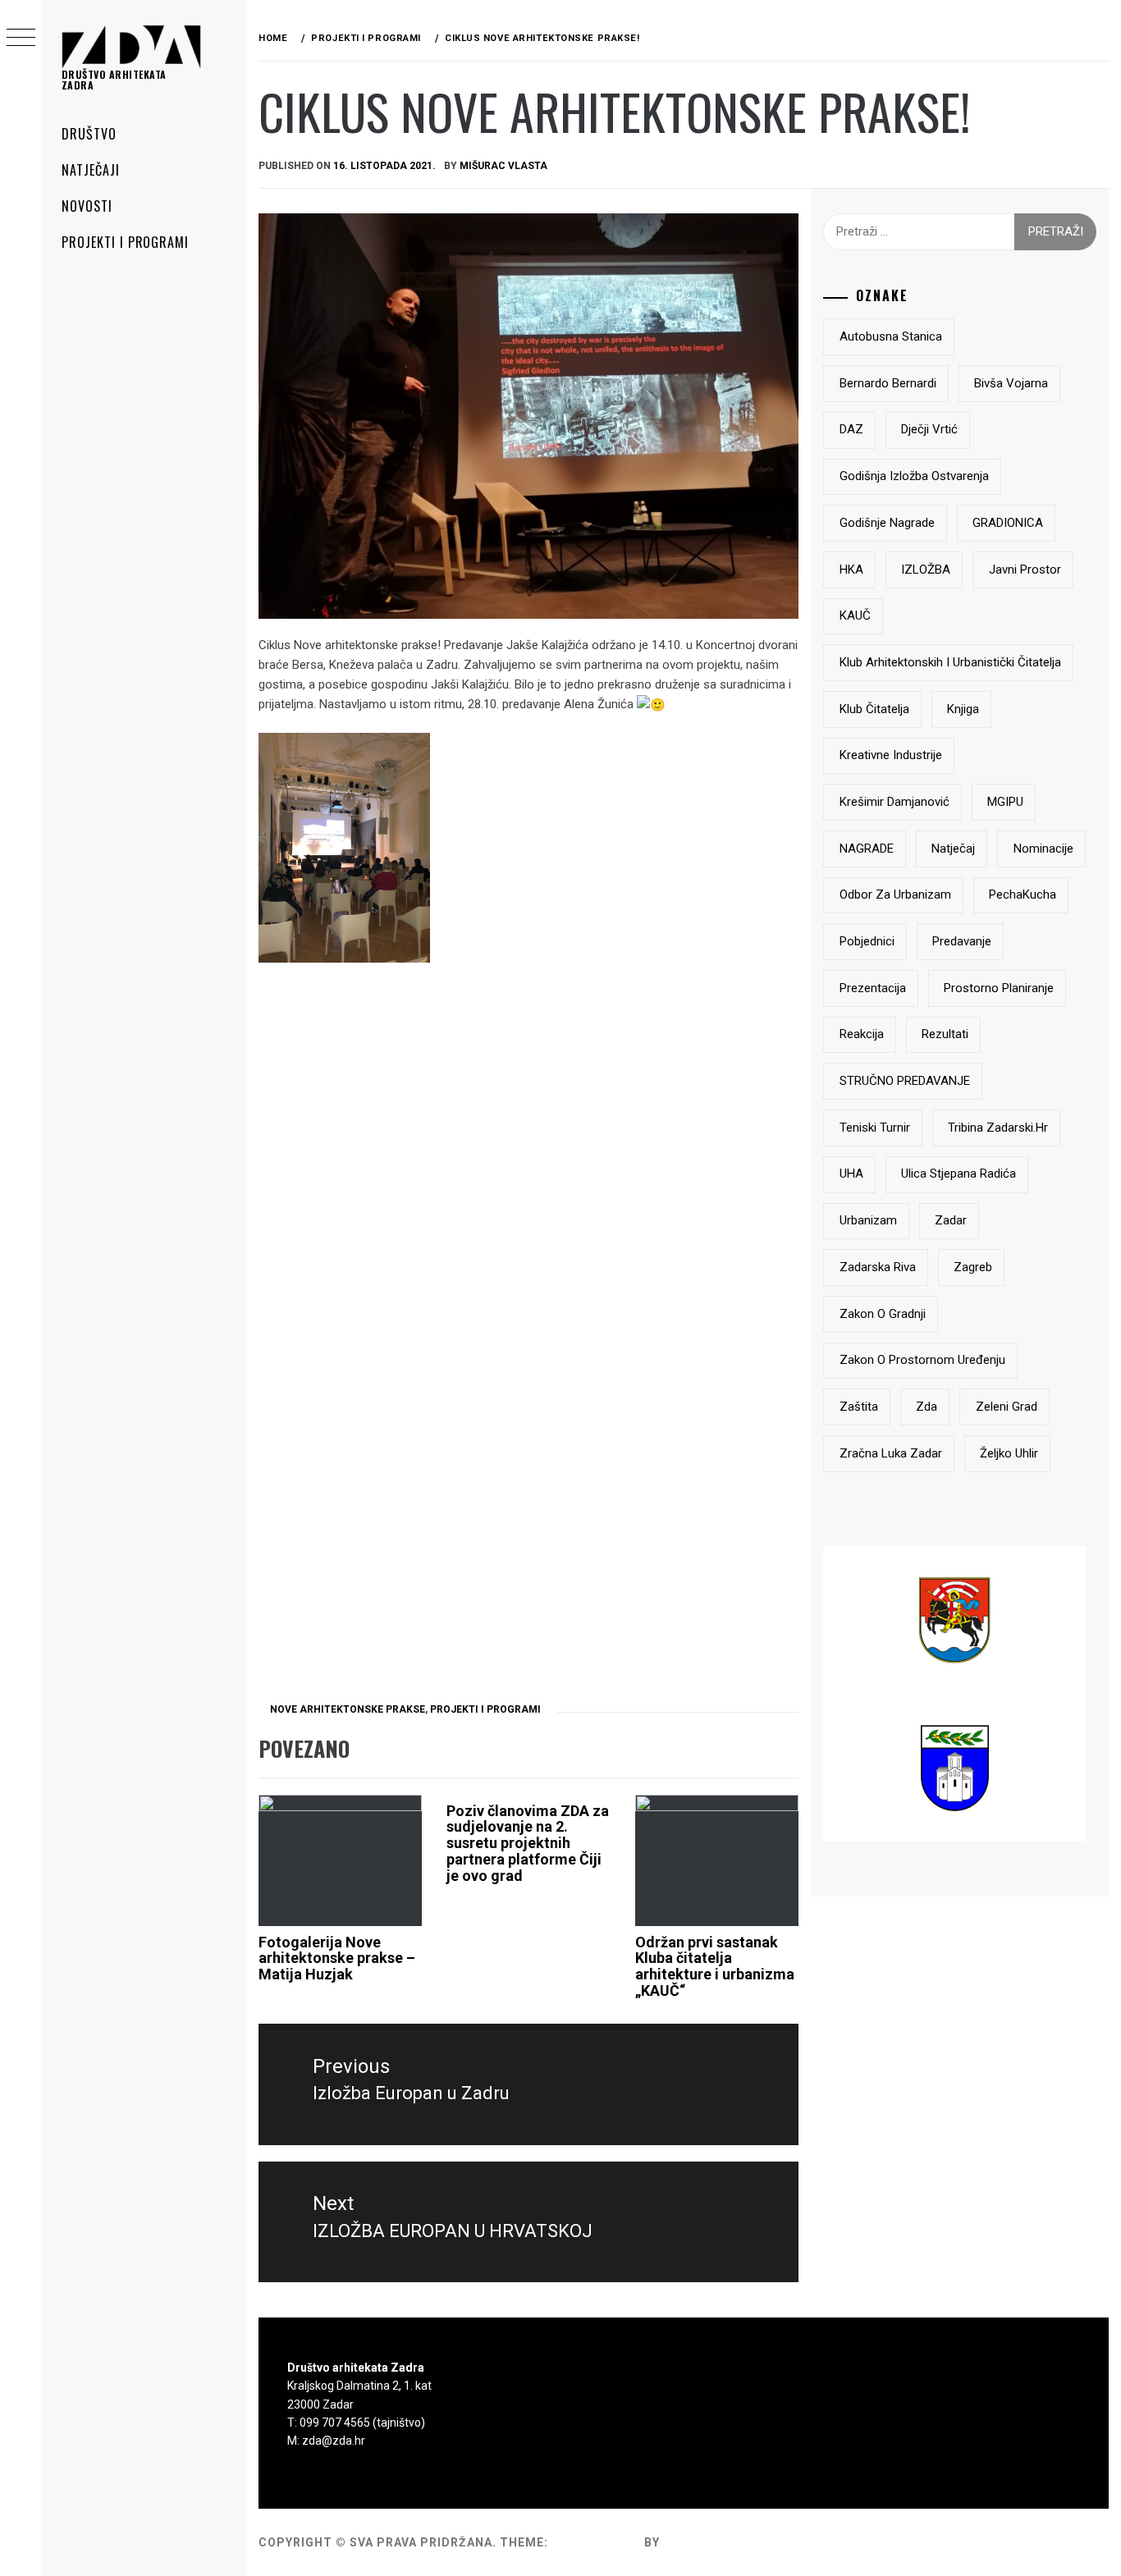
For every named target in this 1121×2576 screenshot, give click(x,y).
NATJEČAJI (91, 170)
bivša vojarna (1011, 383)
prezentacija (873, 988)
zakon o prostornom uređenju (922, 1360)
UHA (851, 1174)
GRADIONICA (1008, 523)
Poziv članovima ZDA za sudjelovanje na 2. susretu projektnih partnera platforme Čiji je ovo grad (528, 1843)
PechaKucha (1023, 895)
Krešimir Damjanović (895, 802)
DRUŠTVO (89, 134)
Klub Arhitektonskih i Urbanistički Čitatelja (950, 662)
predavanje (962, 941)
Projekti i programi (485, 1709)
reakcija (862, 1034)
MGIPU (1005, 802)
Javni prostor (1025, 570)
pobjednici (867, 941)
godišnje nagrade (887, 523)
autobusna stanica (891, 336)
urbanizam (868, 1220)
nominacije (1043, 849)
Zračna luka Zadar (891, 1453)
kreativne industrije (891, 755)
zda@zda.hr (334, 2441)
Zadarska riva (878, 1267)
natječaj (953, 849)
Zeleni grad (1007, 1407)
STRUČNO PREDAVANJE (905, 1081)
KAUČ (855, 615)
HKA (851, 570)
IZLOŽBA (926, 570)
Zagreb (973, 1267)
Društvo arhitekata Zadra (114, 80)
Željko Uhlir (1009, 1453)
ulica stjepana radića (959, 1174)
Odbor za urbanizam (895, 895)
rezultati (945, 1034)
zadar (951, 1220)
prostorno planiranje (999, 988)
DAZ (851, 429)
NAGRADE (867, 849)
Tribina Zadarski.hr (998, 1128)
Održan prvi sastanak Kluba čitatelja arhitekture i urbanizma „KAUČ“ (715, 1966)
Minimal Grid (596, 2542)
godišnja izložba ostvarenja (914, 476)
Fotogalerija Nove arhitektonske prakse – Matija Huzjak (337, 1958)
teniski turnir (875, 1128)
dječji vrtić (929, 429)
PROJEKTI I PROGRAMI (125, 242)
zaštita (859, 1407)
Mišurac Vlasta (503, 166)
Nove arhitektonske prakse (348, 1709)
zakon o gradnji (883, 1314)
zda (927, 1407)
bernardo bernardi (888, 383)
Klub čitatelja (874, 709)
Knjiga (963, 709)
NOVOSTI (87, 206)
